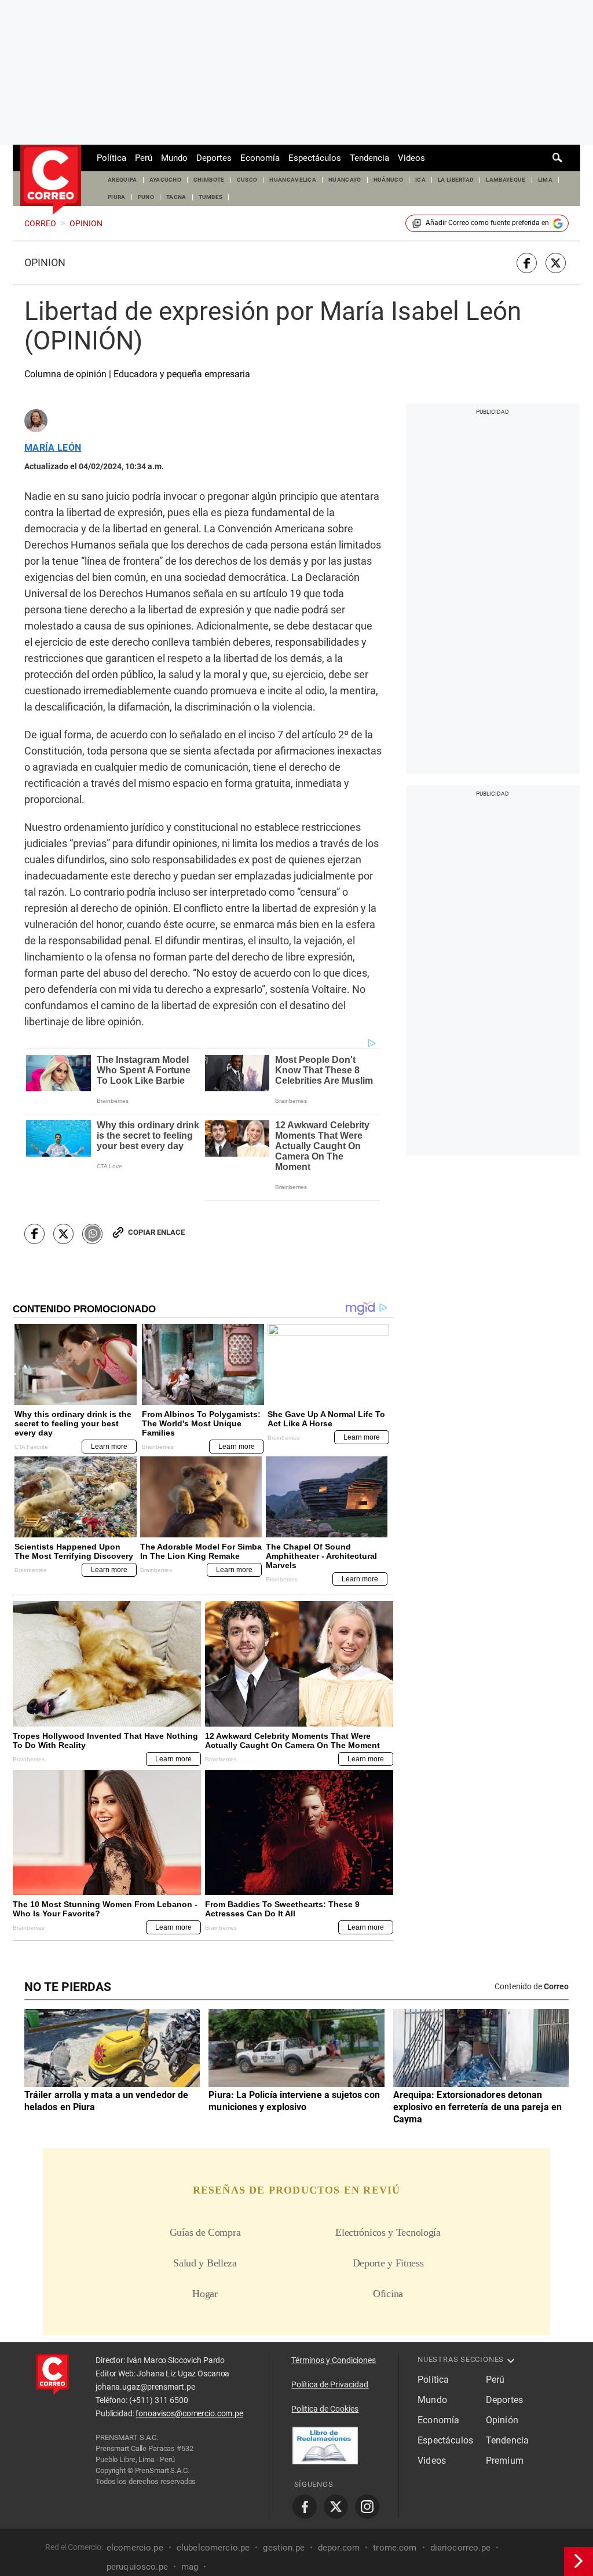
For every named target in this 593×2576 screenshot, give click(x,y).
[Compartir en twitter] (556, 263)
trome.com (395, 2548)
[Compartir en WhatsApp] (92, 1234)
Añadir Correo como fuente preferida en (487, 223)
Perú (144, 158)
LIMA (545, 180)
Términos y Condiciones (334, 2360)
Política (111, 158)
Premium (505, 2461)
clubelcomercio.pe (213, 2548)
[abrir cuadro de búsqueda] (558, 158)
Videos (411, 158)
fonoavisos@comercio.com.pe (189, 2413)
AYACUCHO (166, 180)
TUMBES (211, 197)
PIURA (117, 197)
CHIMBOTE (209, 180)
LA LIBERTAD (456, 180)
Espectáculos (315, 158)
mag (190, 2567)
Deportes (214, 158)
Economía (260, 158)
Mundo (174, 158)
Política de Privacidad (330, 2384)
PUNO (146, 197)
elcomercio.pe (135, 2548)
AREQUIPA (122, 180)
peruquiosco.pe (137, 2567)
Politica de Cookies (325, 2409)
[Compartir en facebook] (527, 263)
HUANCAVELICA (293, 180)
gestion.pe (284, 2548)
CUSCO (247, 180)
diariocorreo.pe (460, 2548)
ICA (420, 180)
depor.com (339, 2548)
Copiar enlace (156, 1232)
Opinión (45, 263)
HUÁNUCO (388, 180)
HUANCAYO (345, 180)
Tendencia (369, 158)
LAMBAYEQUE (506, 180)
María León (53, 448)
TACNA (176, 197)
